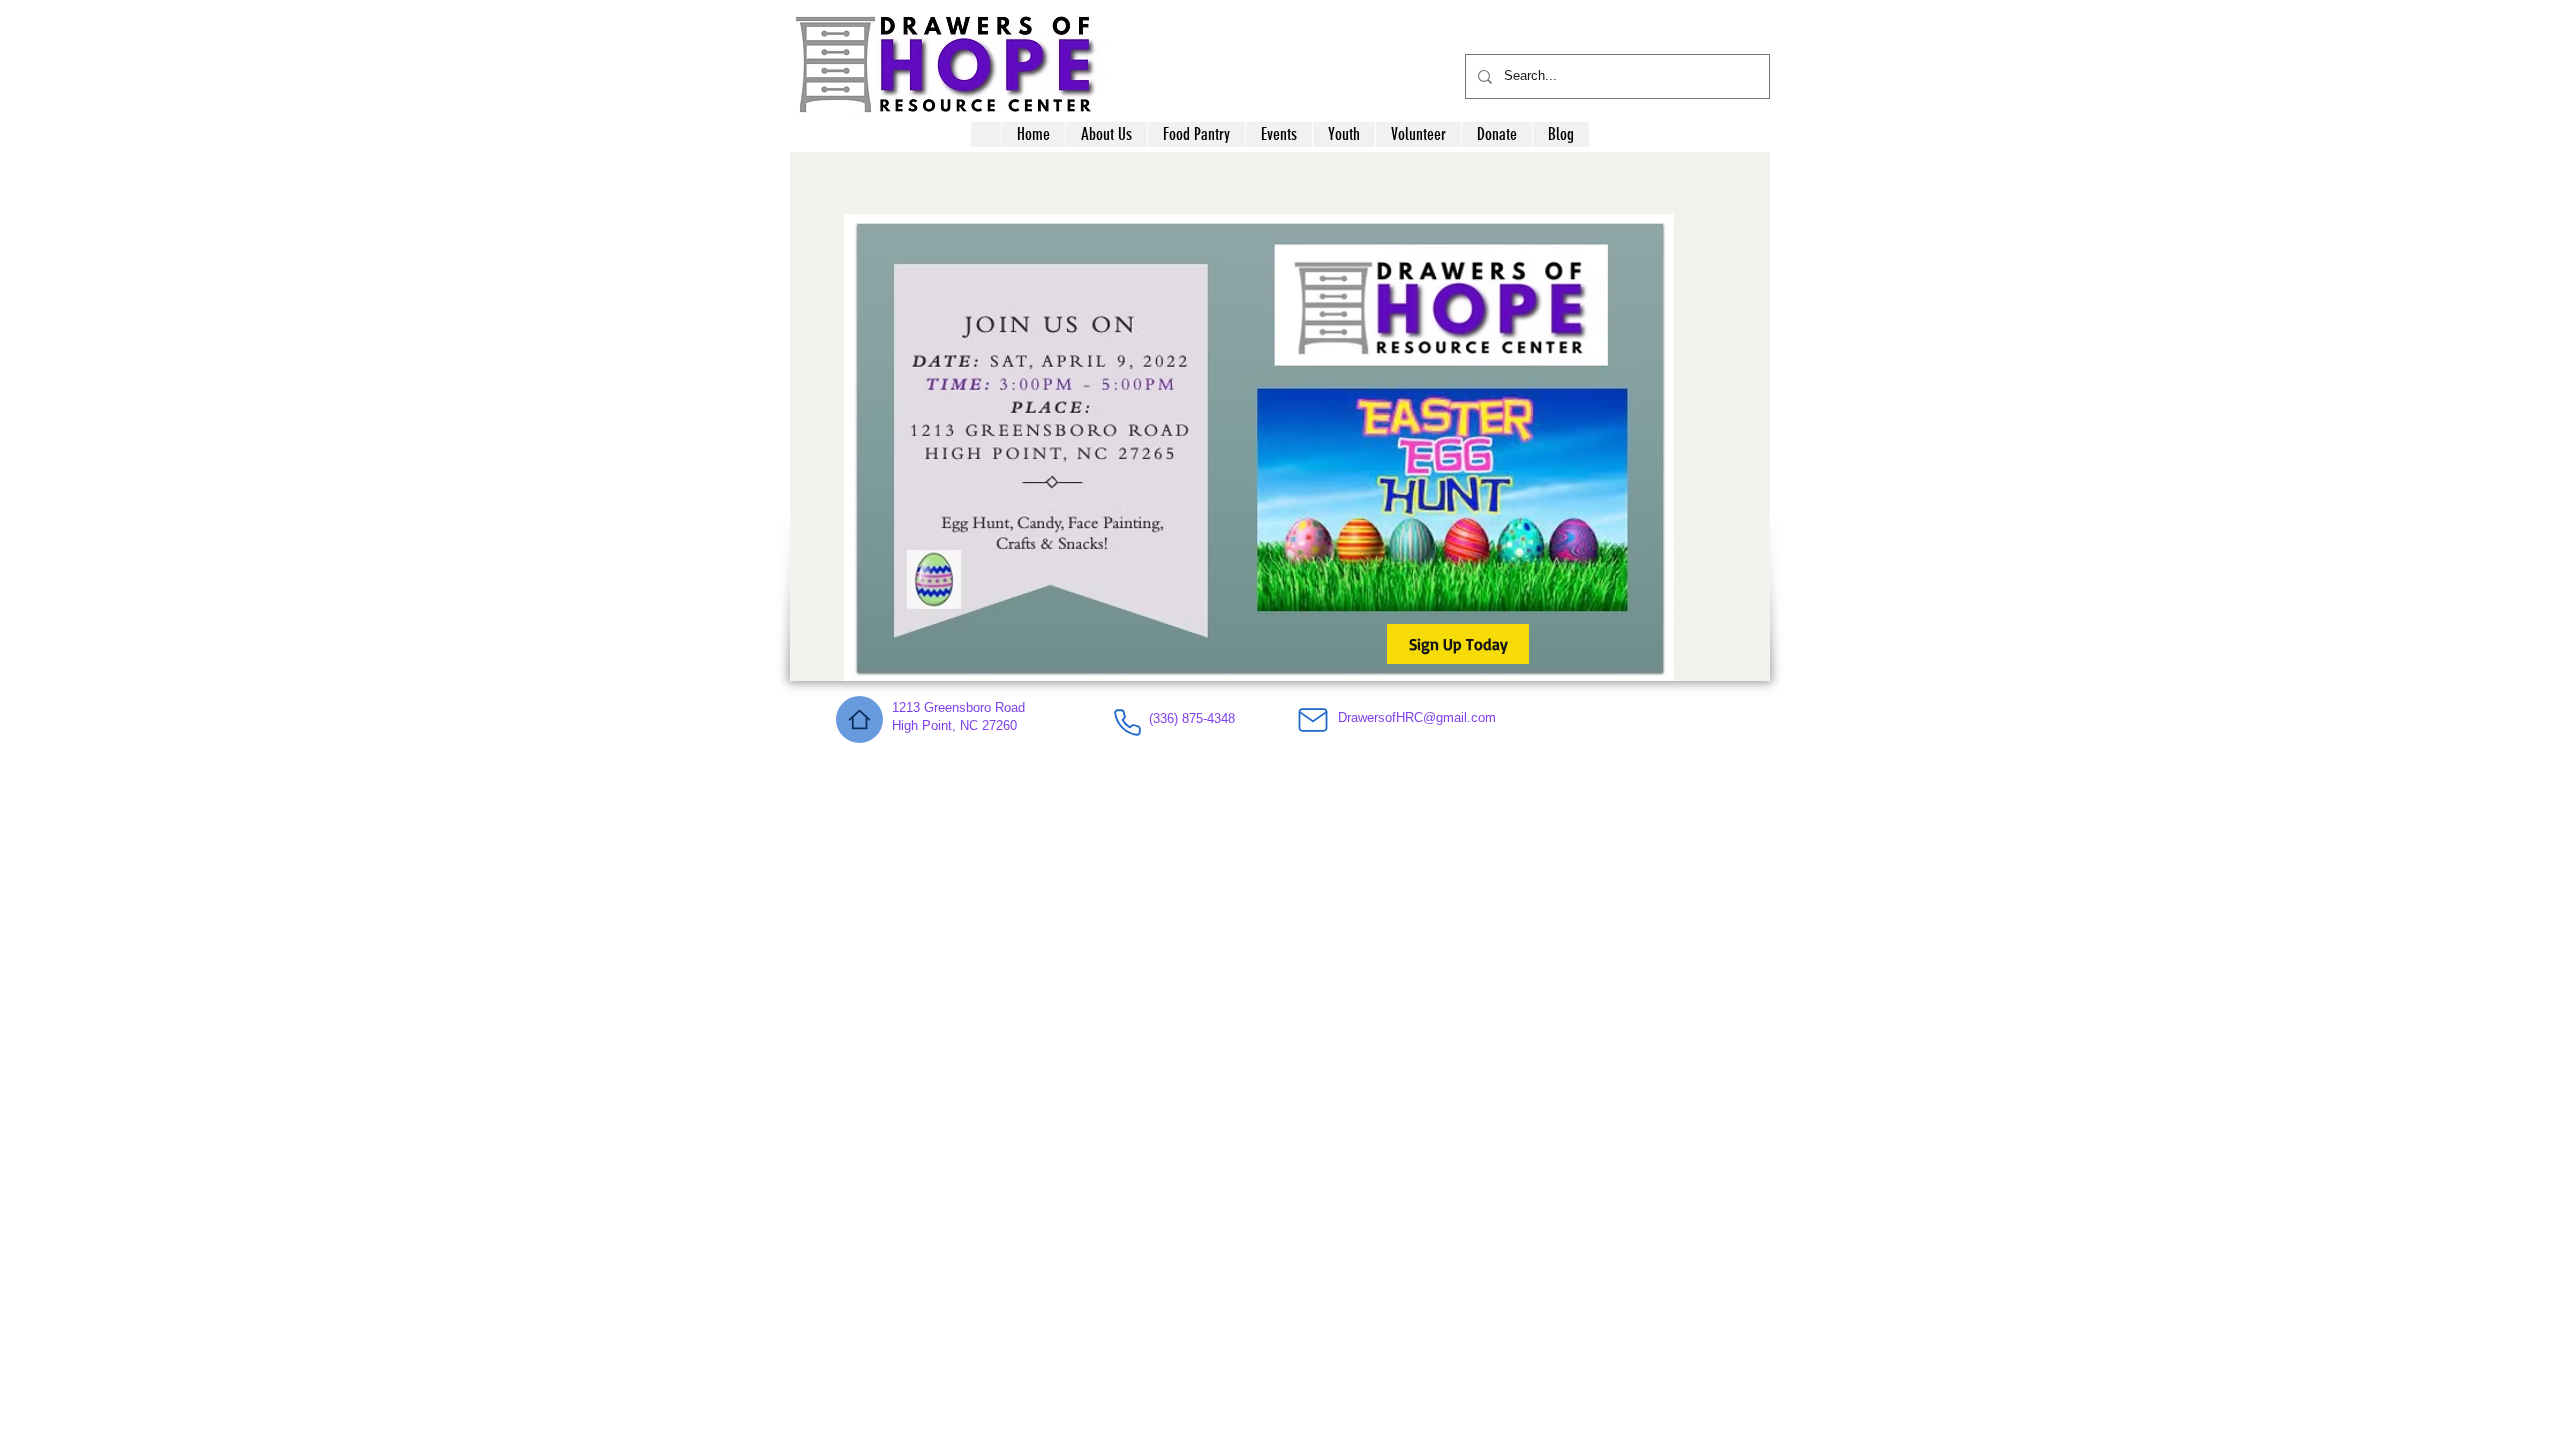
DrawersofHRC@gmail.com (1417, 717)
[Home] (859, 719)
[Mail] (1313, 720)
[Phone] (1127, 722)
